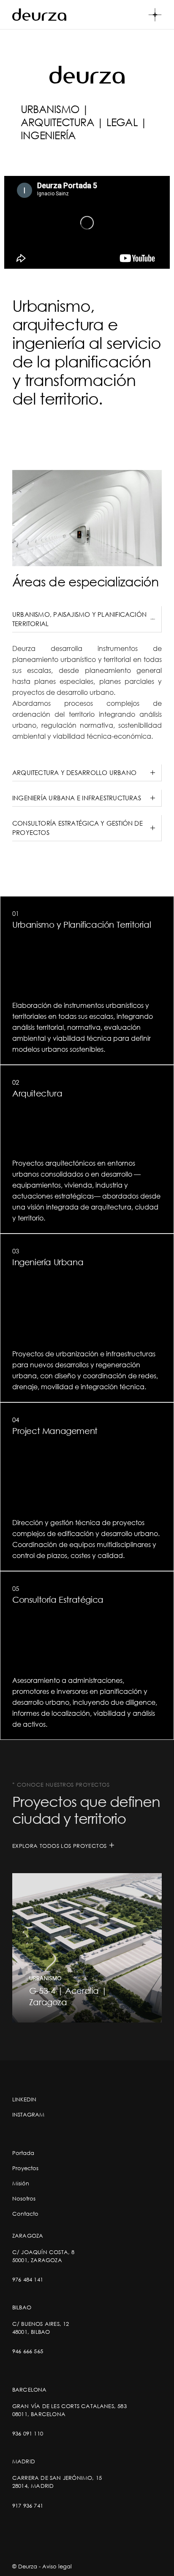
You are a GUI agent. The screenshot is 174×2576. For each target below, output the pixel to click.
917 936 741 (28, 2506)
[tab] (87, 619)
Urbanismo (46, 1978)
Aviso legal (57, 2566)
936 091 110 (28, 2433)
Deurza (28, 2566)
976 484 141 (28, 2279)
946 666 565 (28, 2351)
